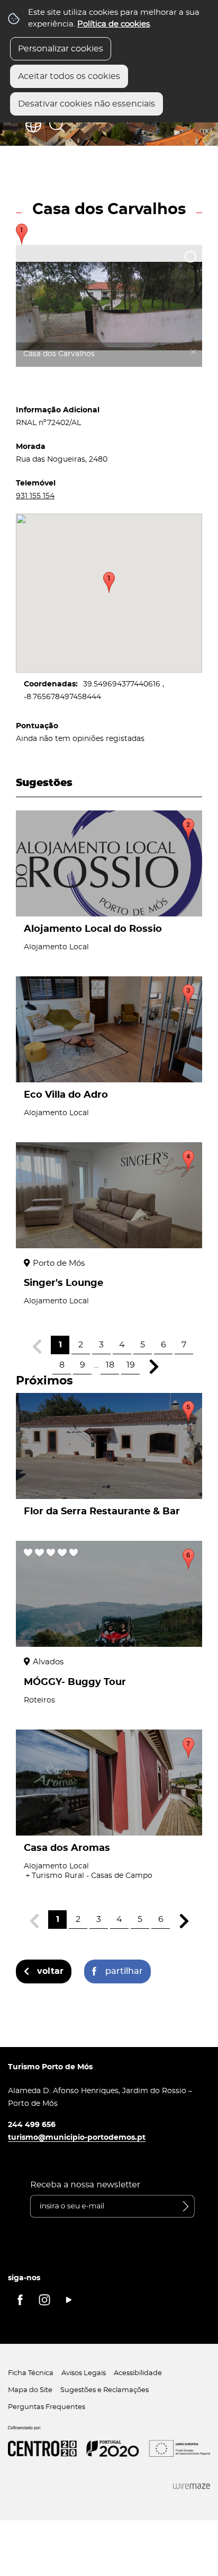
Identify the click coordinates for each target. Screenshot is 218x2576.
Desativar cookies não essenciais (87, 104)
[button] (109, 583)
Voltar (50, 1971)
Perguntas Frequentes (47, 2407)
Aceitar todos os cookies (69, 76)
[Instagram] (44, 2300)
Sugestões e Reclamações (105, 2390)
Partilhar (124, 1971)
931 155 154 (35, 496)
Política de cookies (113, 24)
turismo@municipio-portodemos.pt (77, 2137)
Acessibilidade (138, 2373)
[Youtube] (69, 2300)
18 (110, 1365)
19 (131, 1365)
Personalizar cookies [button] (61, 49)
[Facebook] (20, 2300)
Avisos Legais (84, 2373)
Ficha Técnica (31, 2373)
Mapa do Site (30, 2390)
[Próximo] (154, 1367)
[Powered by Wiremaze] (192, 2486)
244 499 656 (32, 2125)
